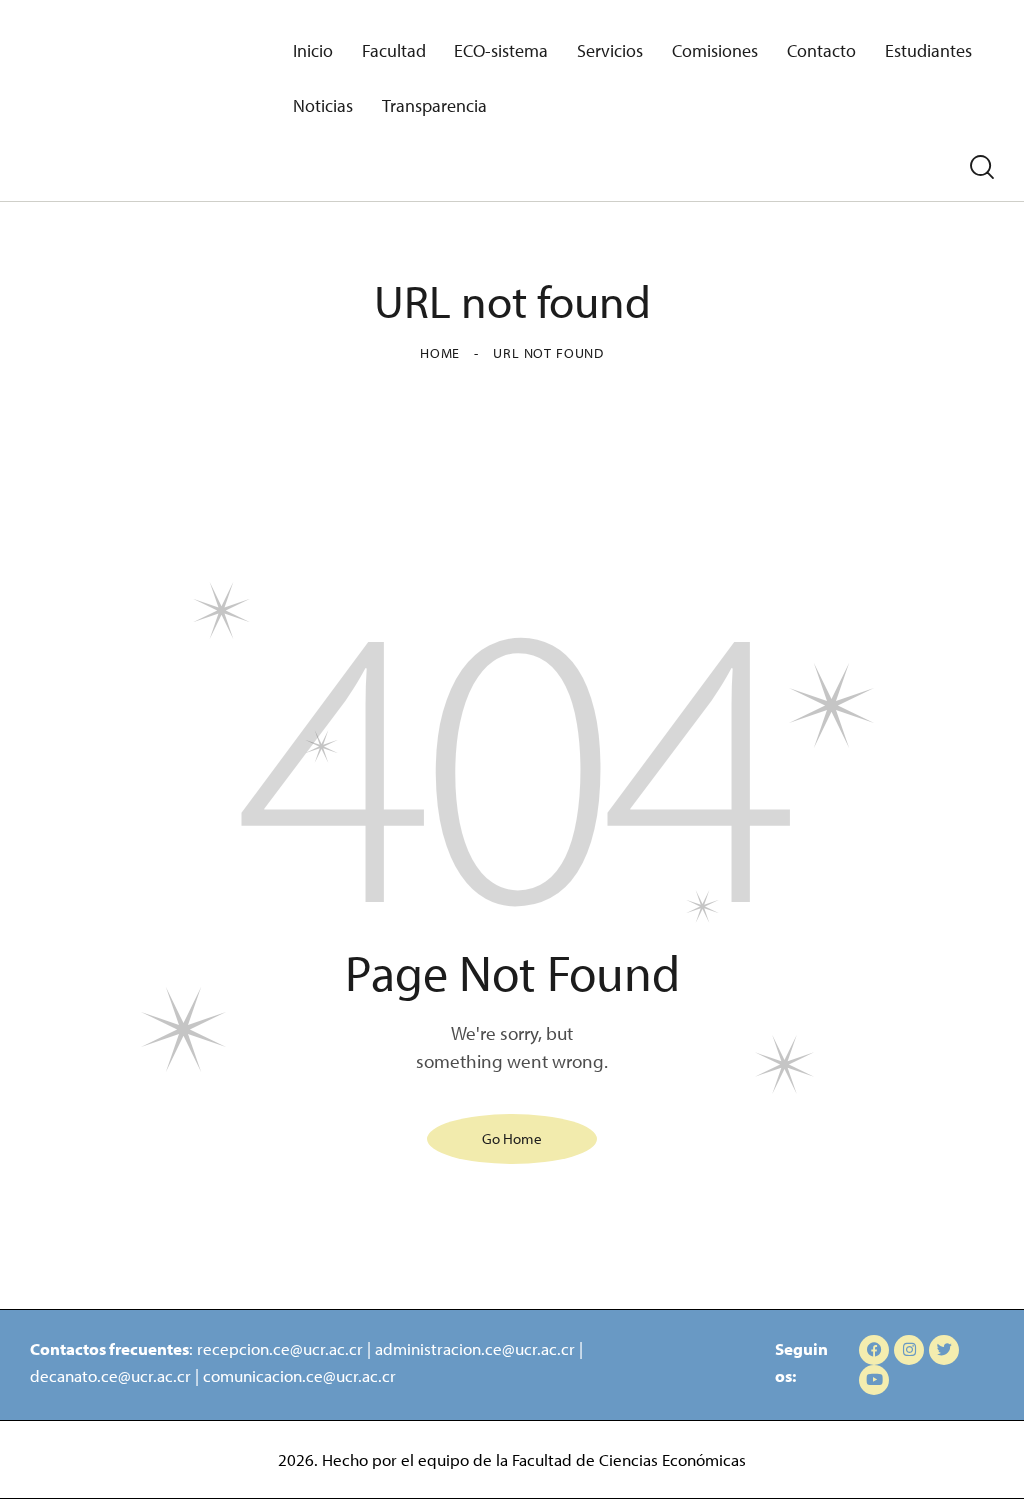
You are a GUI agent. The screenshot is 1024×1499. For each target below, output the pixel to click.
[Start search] (982, 168)
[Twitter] (944, 1350)
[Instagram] (909, 1350)
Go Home (512, 1138)
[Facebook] (874, 1350)
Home (440, 353)
